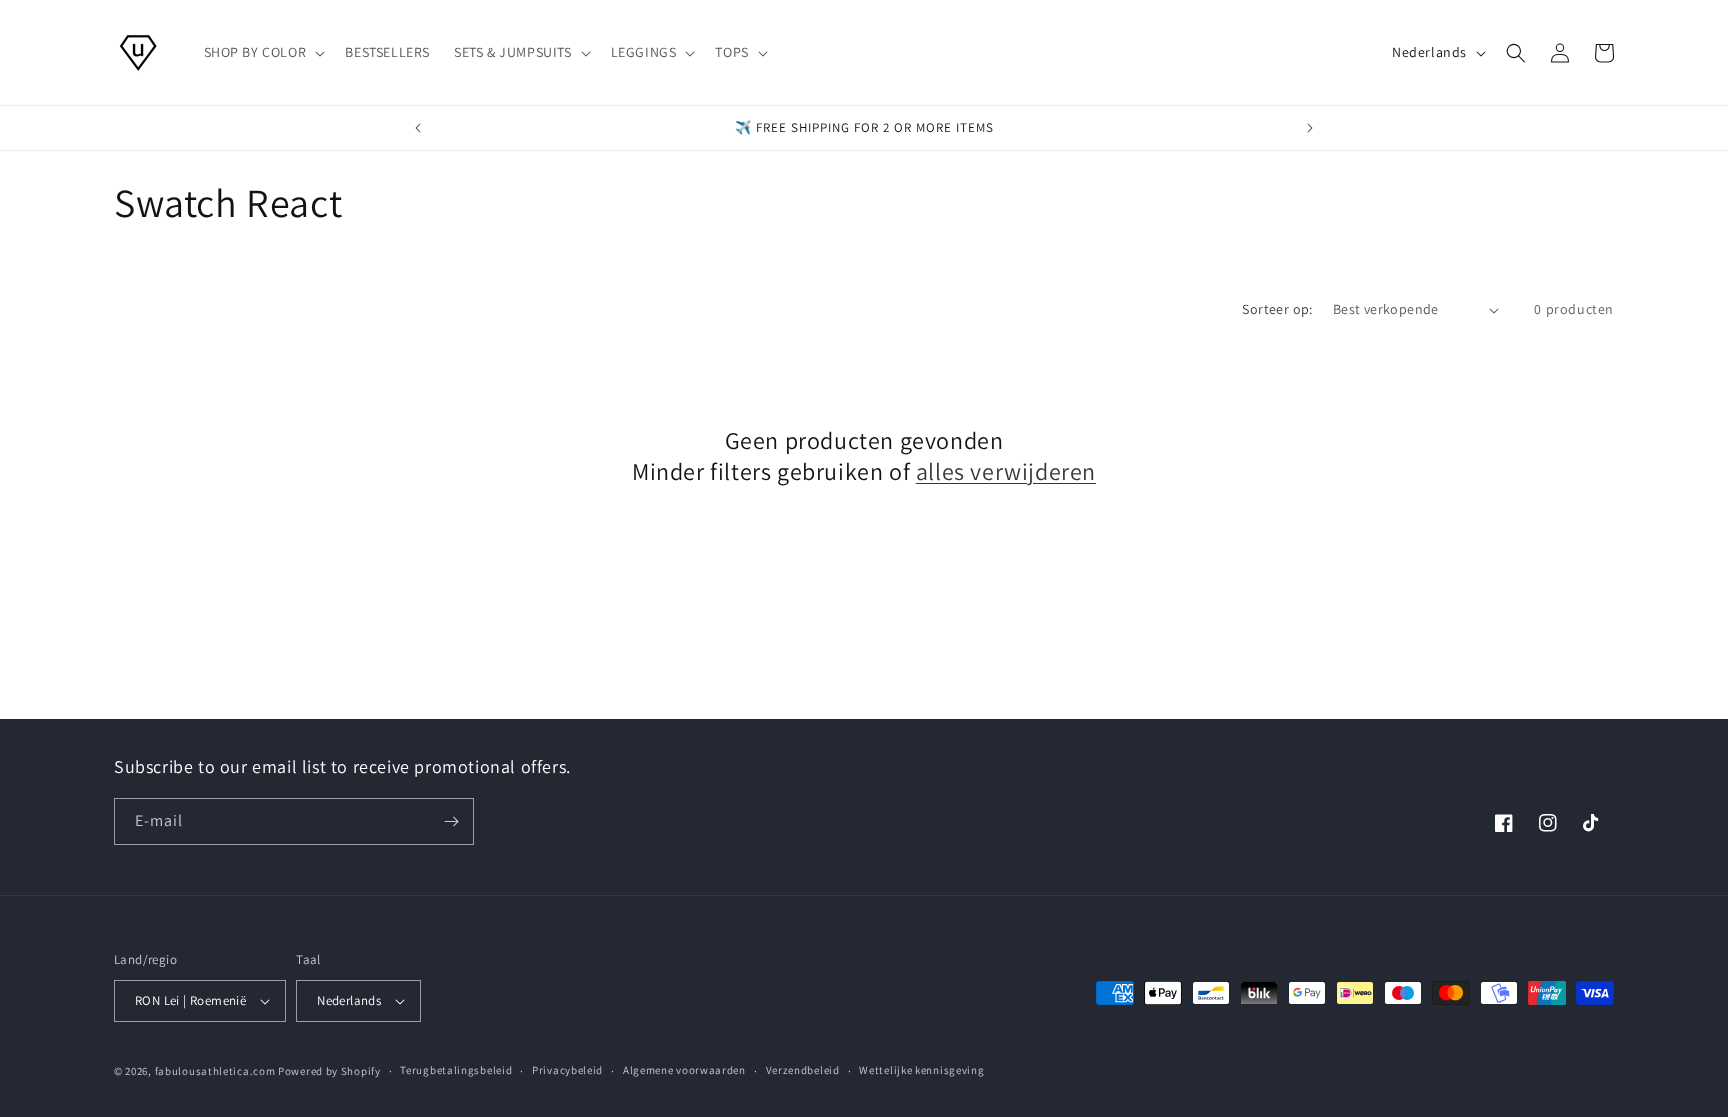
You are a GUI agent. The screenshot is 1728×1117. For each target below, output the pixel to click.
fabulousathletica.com (215, 1071)
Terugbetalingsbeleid (456, 1070)
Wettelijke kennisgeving (921, 1070)
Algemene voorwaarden (684, 1070)
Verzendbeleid (803, 1070)
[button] (263, 52)
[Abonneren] (451, 821)
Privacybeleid (567, 1070)
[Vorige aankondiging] (418, 128)
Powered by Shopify (329, 1071)
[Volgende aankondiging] (1310, 128)
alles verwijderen (1006, 471)
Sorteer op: (1277, 309)
